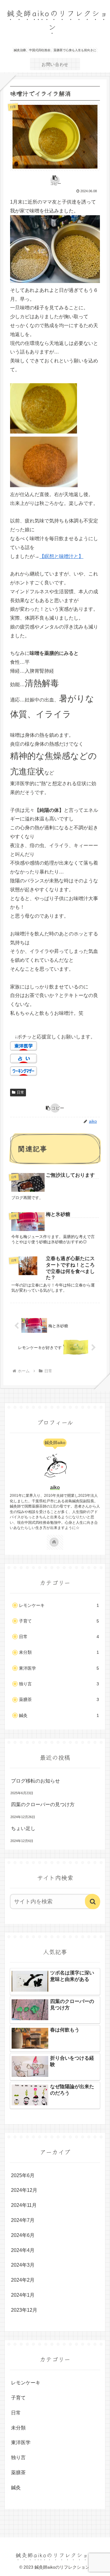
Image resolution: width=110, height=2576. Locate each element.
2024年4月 (23, 2250)
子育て (59, 1621)
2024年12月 (24, 2190)
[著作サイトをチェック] (54, 1542)
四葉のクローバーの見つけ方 (43, 1804)
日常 (20, 1092)
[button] (55, 180)
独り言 (59, 1684)
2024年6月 (23, 2235)
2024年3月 (23, 2265)
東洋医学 (59, 1668)
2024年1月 (23, 2295)
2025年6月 (23, 2175)
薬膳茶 (59, 1700)
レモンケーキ (59, 1605)
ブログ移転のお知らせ (35, 1781)
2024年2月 (23, 2280)
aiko (55, 1487)
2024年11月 (24, 2205)
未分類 (59, 1652)
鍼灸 (59, 1716)
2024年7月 (23, 2220)
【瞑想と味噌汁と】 (61, 556)
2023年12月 (24, 2310)
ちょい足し (23, 1828)
